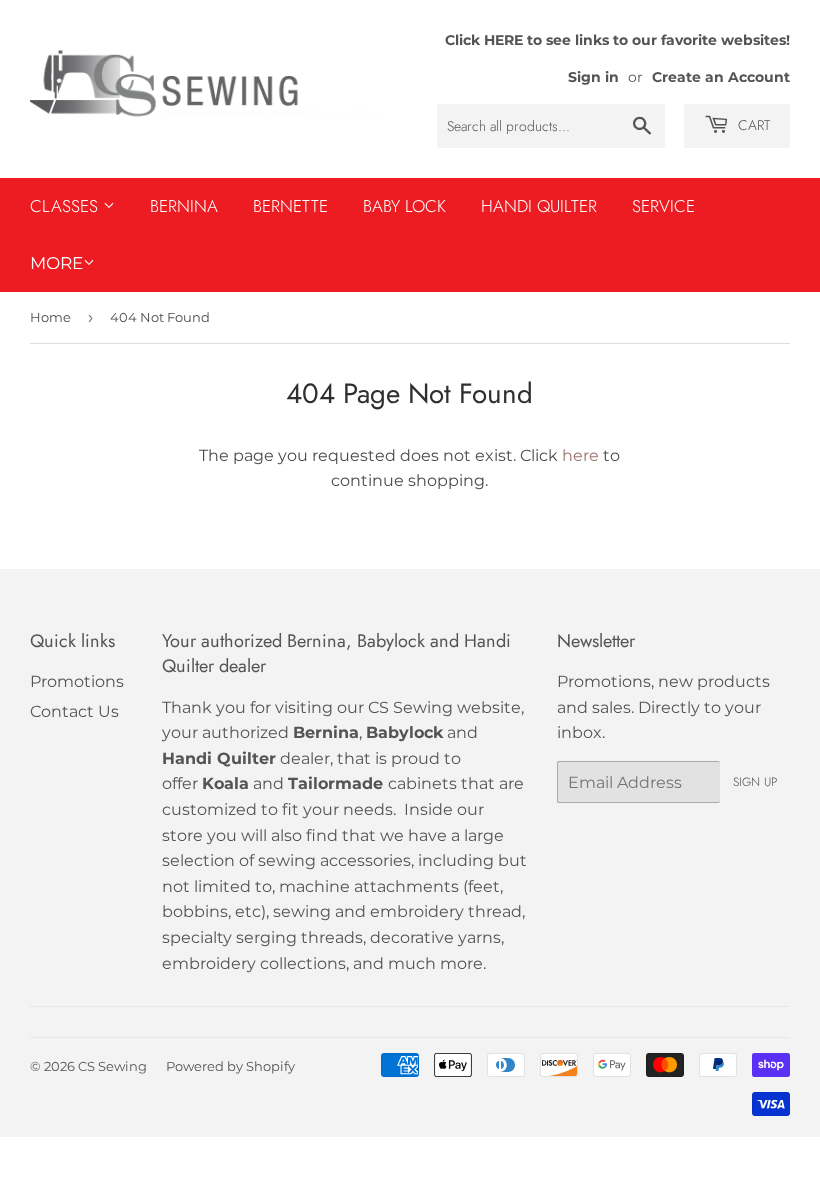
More (56, 263)
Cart (752, 125)
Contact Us (74, 711)
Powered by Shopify (230, 1066)
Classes (66, 206)
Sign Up (755, 782)
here (580, 455)
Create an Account (721, 77)
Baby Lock (404, 206)
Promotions (77, 681)
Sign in (593, 77)
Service (663, 206)
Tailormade (335, 783)
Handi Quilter (539, 206)
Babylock (404, 732)
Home (50, 317)
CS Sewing (112, 1066)
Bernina (184, 206)
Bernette (290, 206)
